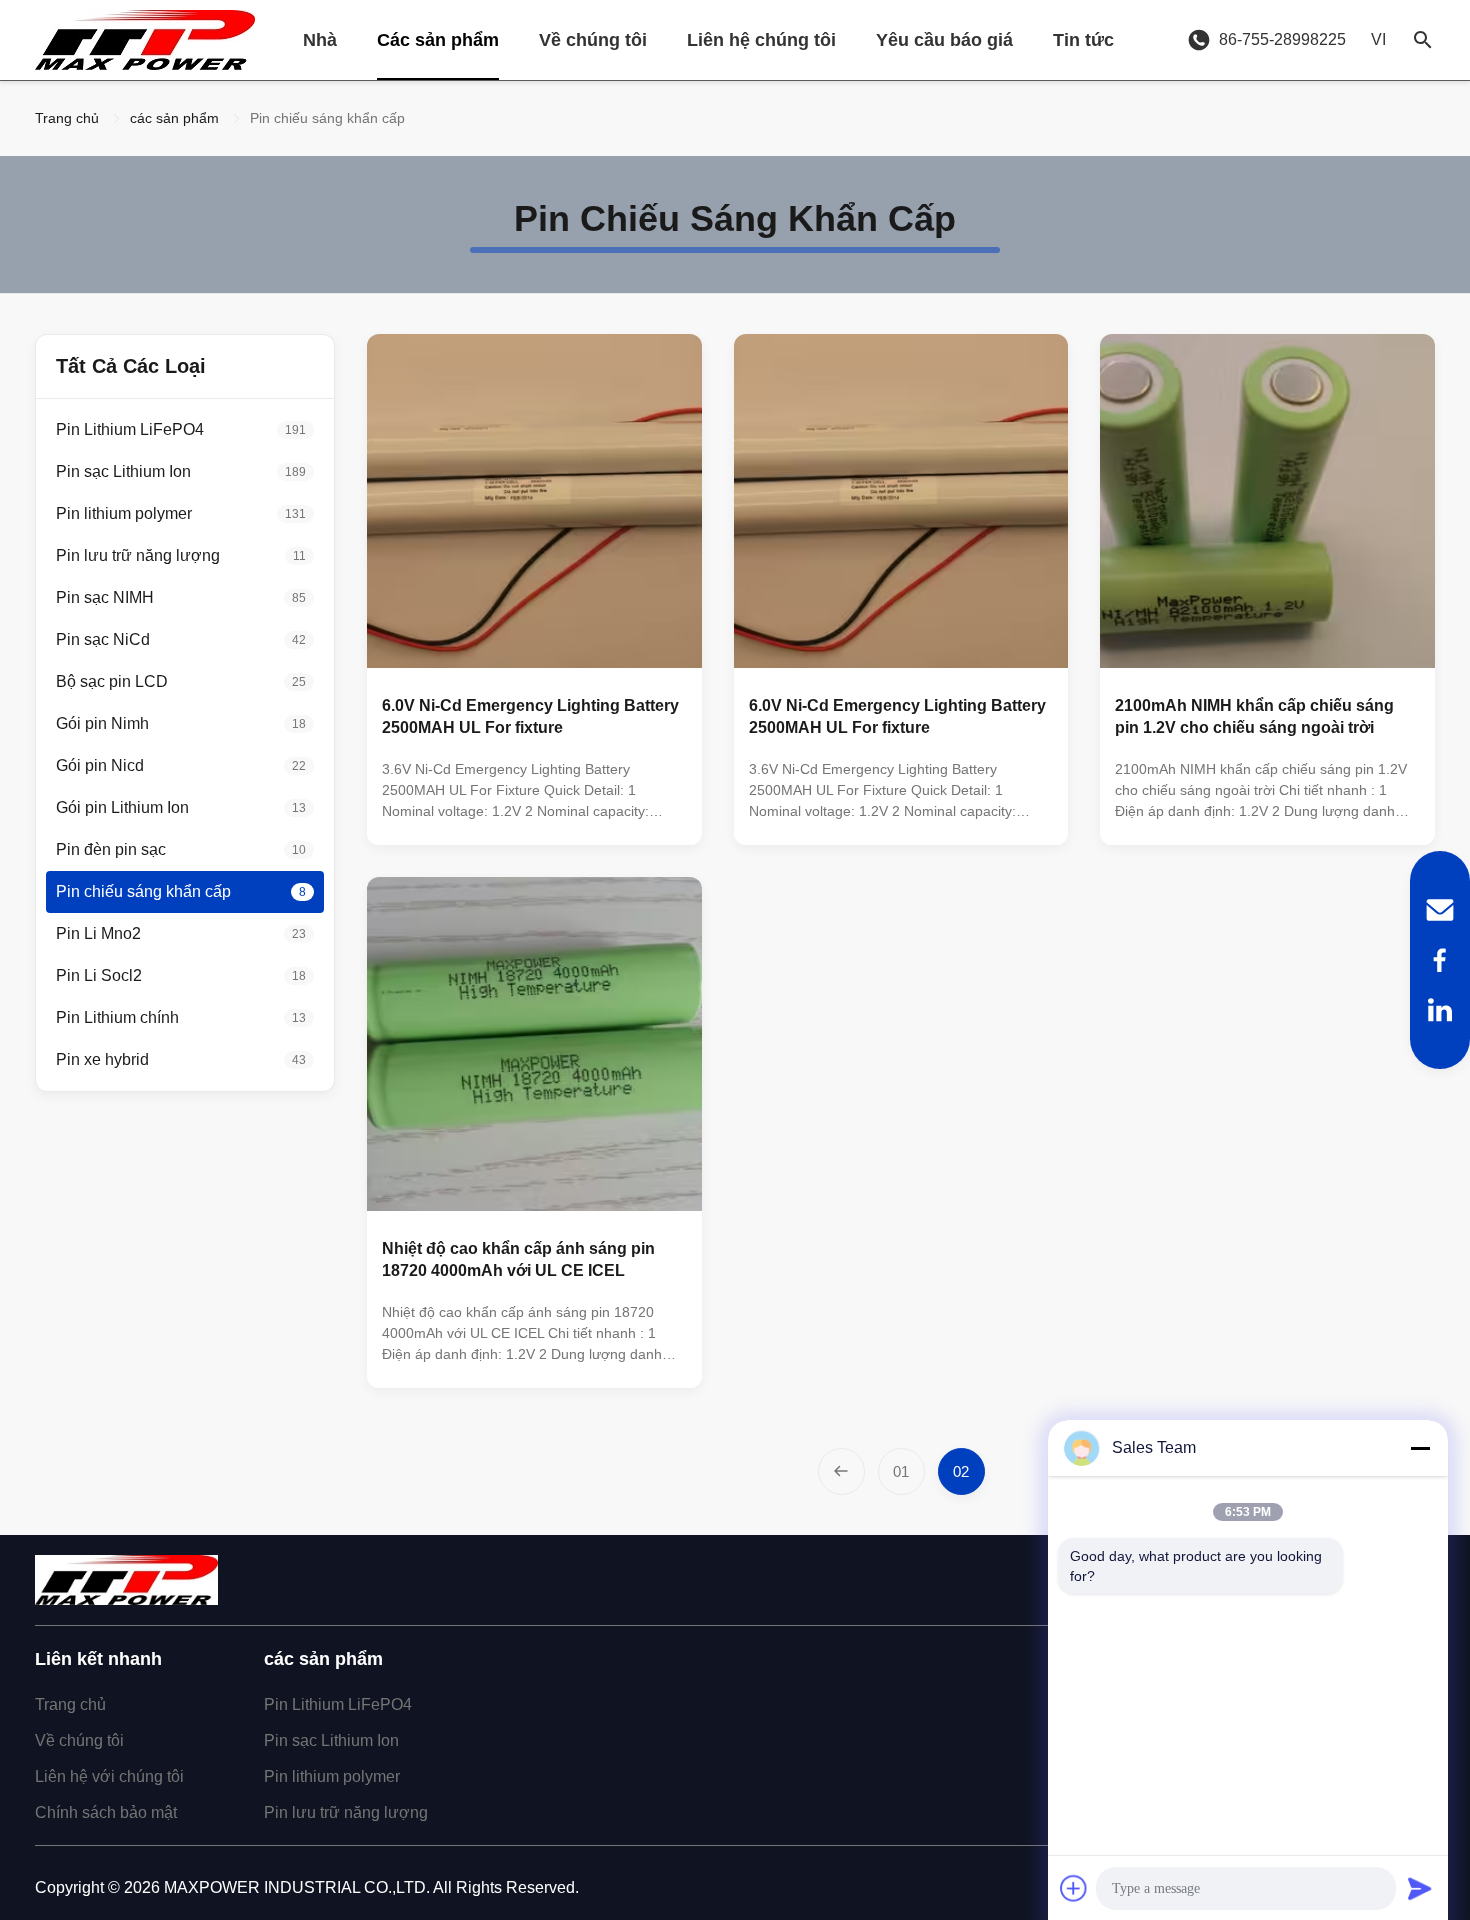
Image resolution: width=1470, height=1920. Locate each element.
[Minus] (1420, 1448)
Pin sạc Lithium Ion (331, 1740)
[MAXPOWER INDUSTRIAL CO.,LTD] (145, 40)
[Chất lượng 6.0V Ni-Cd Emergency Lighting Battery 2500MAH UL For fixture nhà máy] (534, 501)
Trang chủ (67, 118)
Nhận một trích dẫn (612, 813)
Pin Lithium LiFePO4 (338, 1704)
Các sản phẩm (438, 40)
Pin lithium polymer (332, 1776)
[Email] (1440, 910)
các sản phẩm (174, 118)
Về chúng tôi (593, 40)
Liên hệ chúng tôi (761, 40)
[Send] (1420, 1888)
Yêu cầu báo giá (944, 40)
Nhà (320, 40)
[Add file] (1074, 1888)
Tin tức (1083, 40)
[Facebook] (1440, 960)
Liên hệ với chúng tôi (109, 1776)
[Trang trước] (841, 1471)
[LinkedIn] (1440, 1010)
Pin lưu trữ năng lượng (346, 1812)
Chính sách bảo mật (106, 1812)
